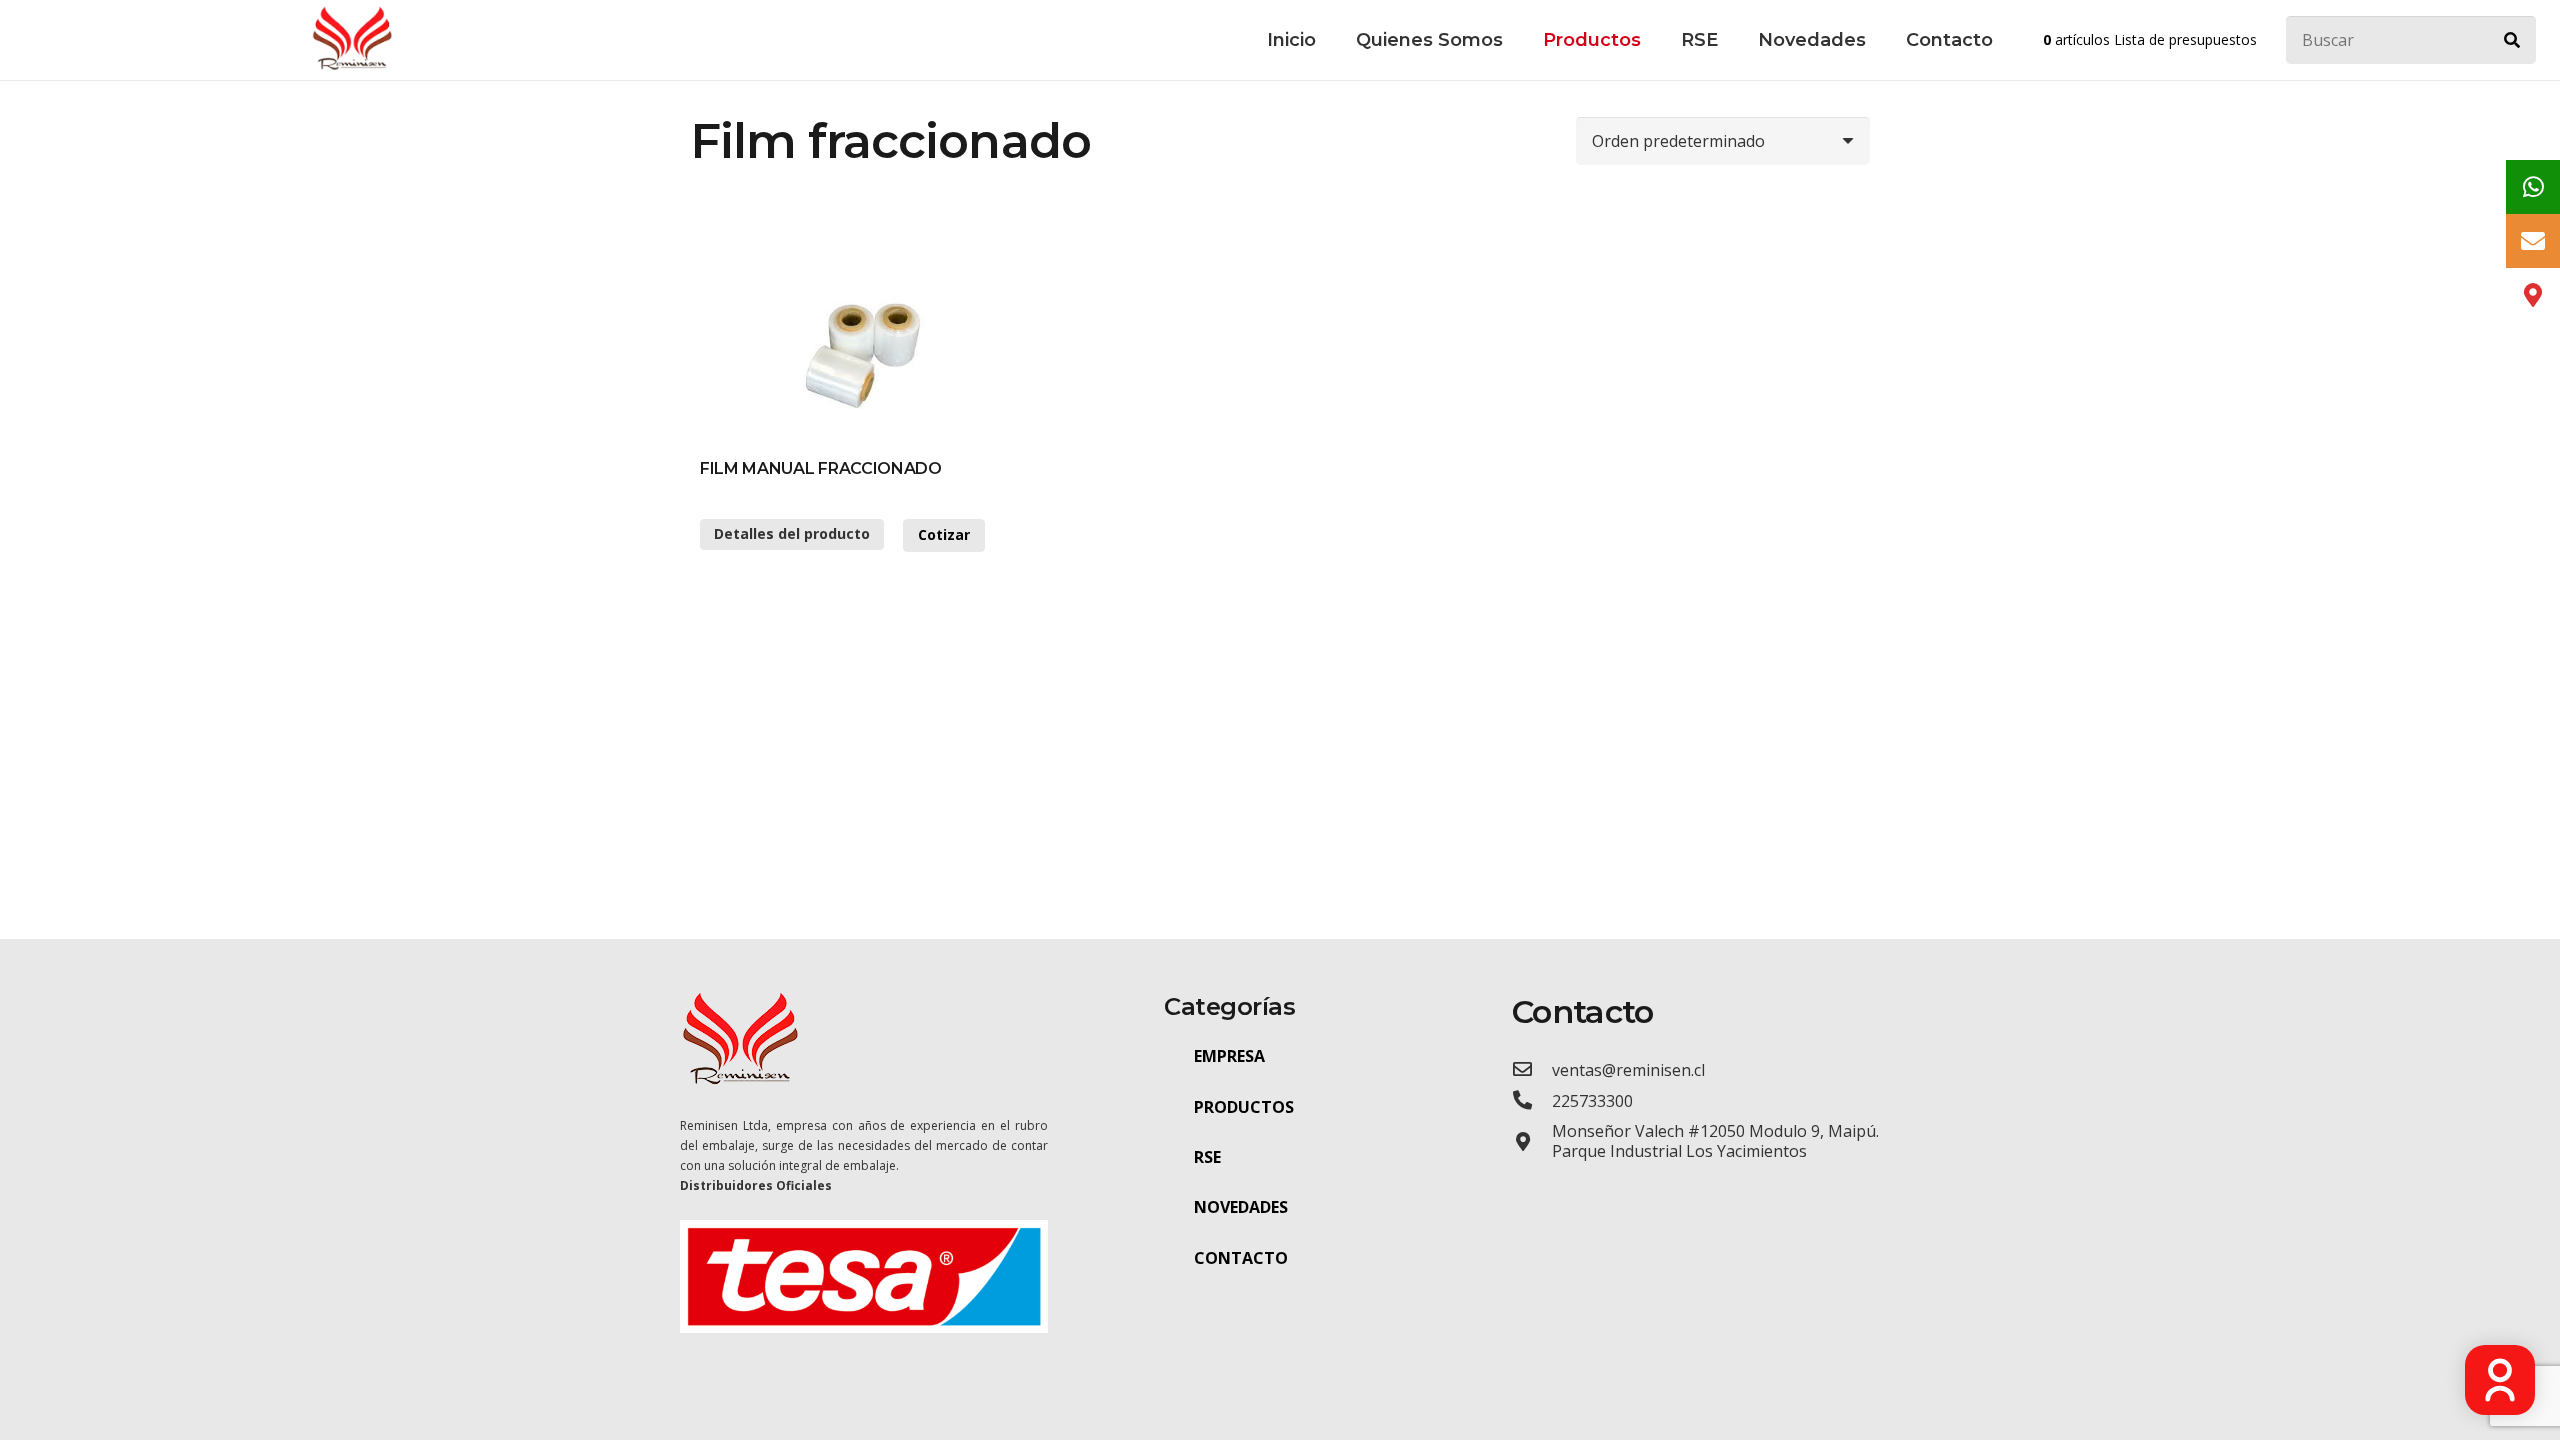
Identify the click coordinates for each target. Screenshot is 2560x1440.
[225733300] (1532, 1100)
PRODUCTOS (1244, 1107)
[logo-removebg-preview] (352, 40)
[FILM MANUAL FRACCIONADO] (874, 347)
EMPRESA (1229, 1056)
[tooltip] (2533, 187)
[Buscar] (2512, 40)
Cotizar (944, 534)
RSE (1207, 1157)
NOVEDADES (1241, 1207)
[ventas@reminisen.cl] (1532, 1069)
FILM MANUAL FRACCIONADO (821, 468)
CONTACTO (1241, 1258)
